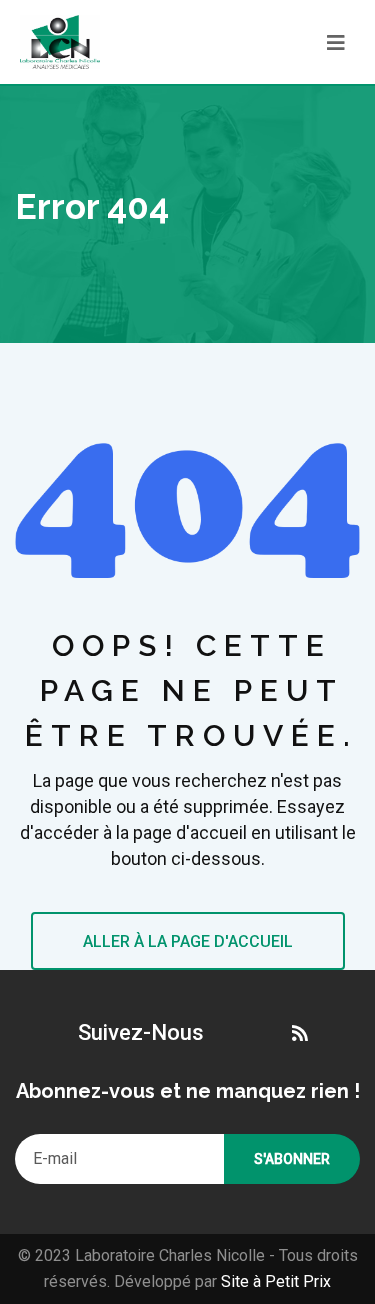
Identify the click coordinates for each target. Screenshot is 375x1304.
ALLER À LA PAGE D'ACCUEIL (188, 941)
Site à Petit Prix (274, 1281)
